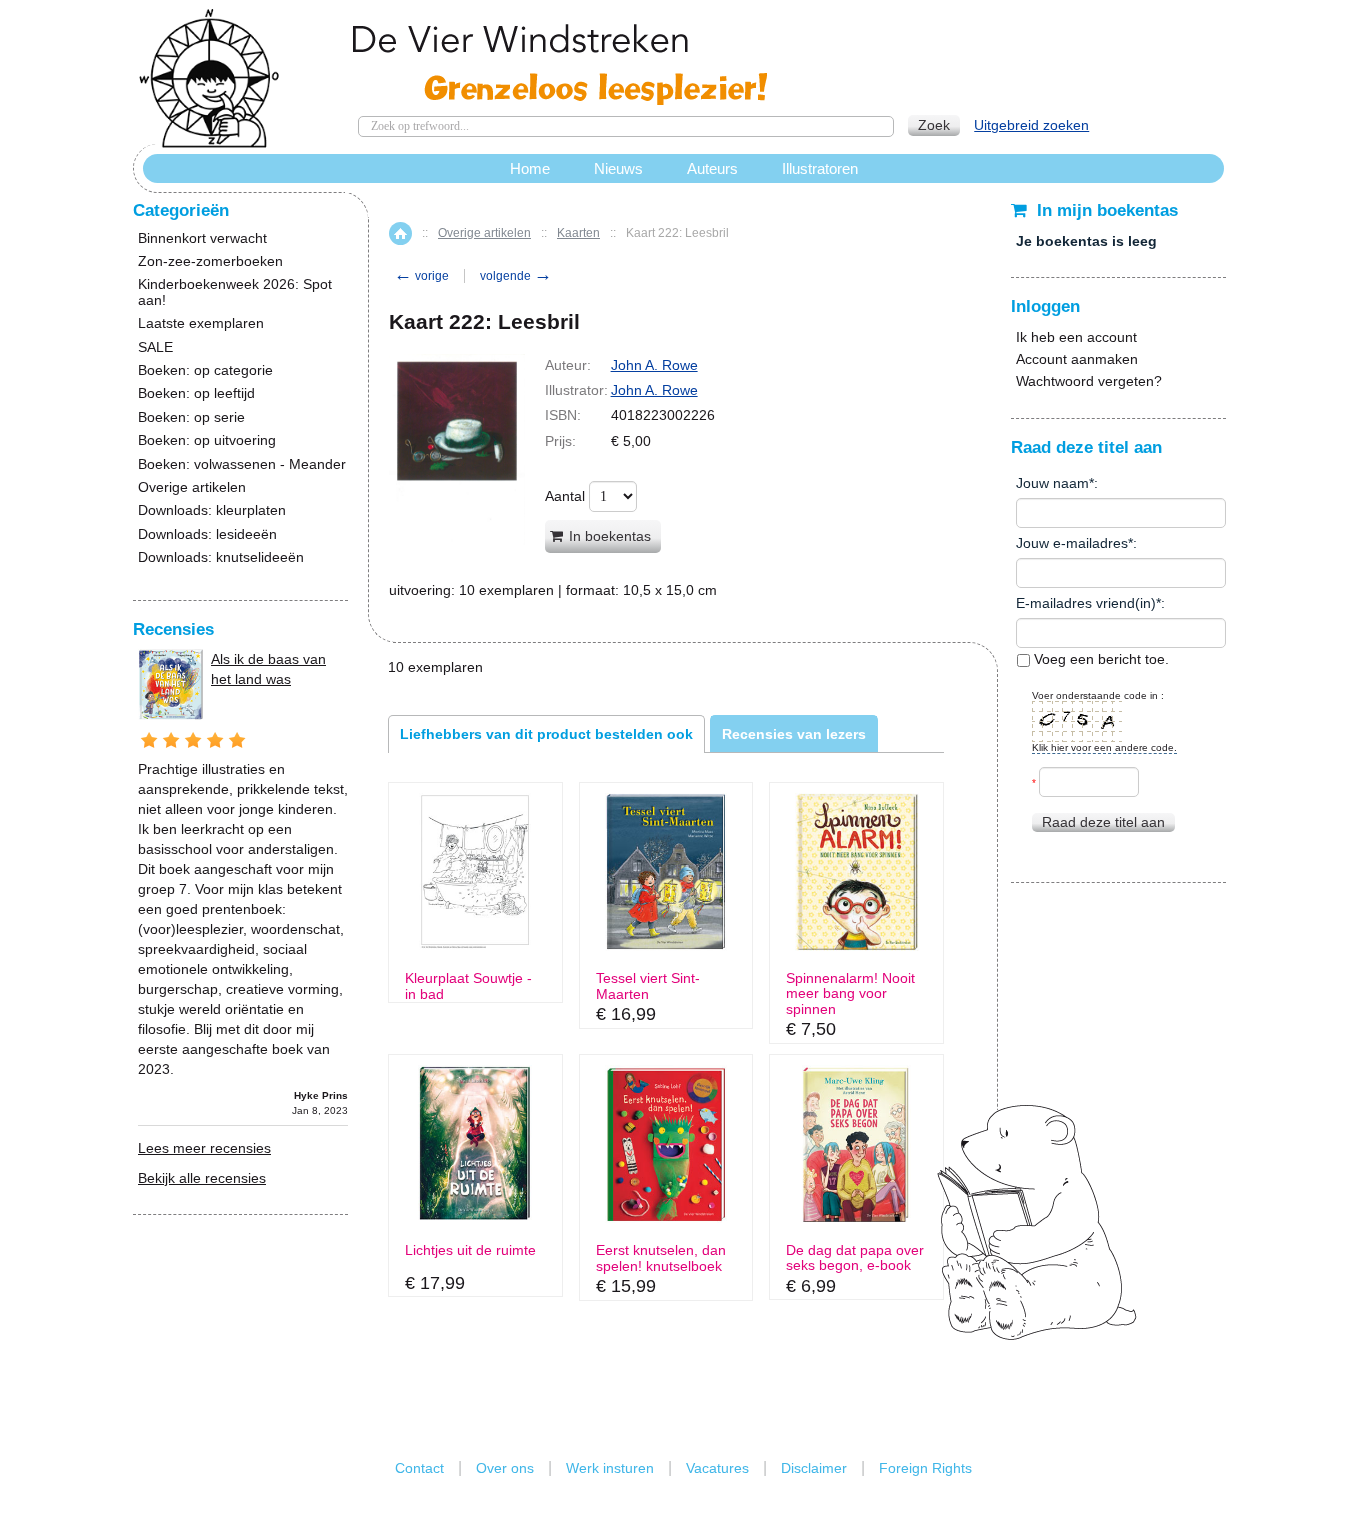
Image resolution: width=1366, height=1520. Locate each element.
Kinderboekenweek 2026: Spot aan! (235, 292)
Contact (419, 1468)
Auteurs (712, 168)
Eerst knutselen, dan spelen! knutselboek (661, 1258)
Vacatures (717, 1468)
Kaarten (578, 233)
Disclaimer (814, 1468)
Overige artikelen (484, 233)
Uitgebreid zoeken (1031, 125)
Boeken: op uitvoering (207, 440)
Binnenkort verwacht (202, 238)
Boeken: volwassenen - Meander (242, 464)
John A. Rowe (654, 365)
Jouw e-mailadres (1072, 543)
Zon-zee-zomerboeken (210, 261)
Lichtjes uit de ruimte (470, 1250)
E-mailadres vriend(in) (1086, 603)
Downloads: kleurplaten (212, 510)
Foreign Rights (925, 1468)
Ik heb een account (1076, 337)
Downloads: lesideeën (207, 534)
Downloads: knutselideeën (221, 557)
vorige (421, 276)
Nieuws (618, 168)
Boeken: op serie (191, 417)
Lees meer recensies (204, 1148)
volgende (516, 276)
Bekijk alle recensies (202, 1178)
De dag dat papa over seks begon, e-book (855, 1258)
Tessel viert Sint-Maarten (648, 986)
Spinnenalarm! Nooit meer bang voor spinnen (850, 994)
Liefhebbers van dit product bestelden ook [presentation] (546, 734)
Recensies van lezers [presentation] (794, 734)
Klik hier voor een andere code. (1104, 747)
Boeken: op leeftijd (196, 393)
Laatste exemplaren (201, 323)
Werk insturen (610, 1468)
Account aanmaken (1077, 359)
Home (400, 233)
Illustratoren (820, 168)
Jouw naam (1052, 483)
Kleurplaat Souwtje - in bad (468, 986)
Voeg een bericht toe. (1099, 659)
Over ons (505, 1468)
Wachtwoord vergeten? (1089, 381)
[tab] (546, 734)
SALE (155, 347)
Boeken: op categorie (205, 370)
